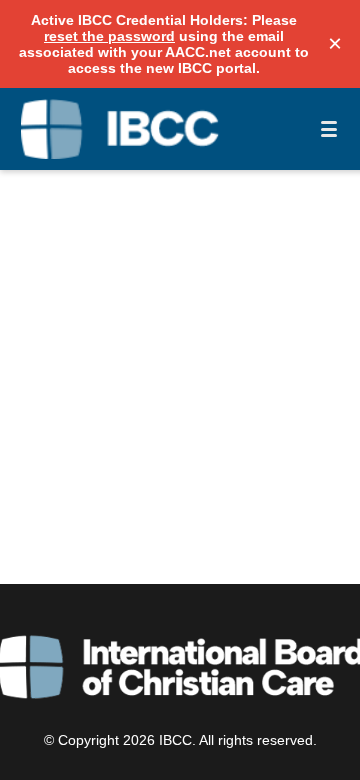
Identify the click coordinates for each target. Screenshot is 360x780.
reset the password (109, 36)
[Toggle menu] (329, 129)
